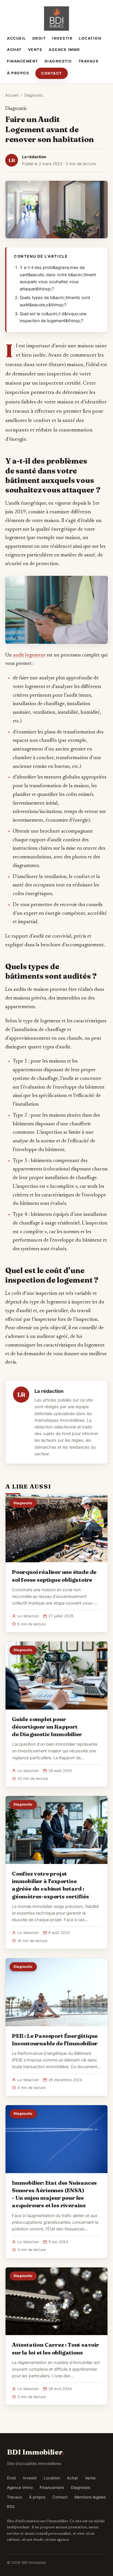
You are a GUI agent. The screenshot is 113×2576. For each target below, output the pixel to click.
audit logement (29, 655)
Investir (62, 38)
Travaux (89, 61)
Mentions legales (90, 2497)
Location (90, 38)
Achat (14, 50)
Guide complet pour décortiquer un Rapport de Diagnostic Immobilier (47, 1727)
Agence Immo (64, 50)
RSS (11, 2507)
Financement (23, 61)
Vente (35, 50)
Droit (39, 38)
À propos (18, 73)
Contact (52, 73)
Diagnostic (58, 61)
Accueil (17, 38)
